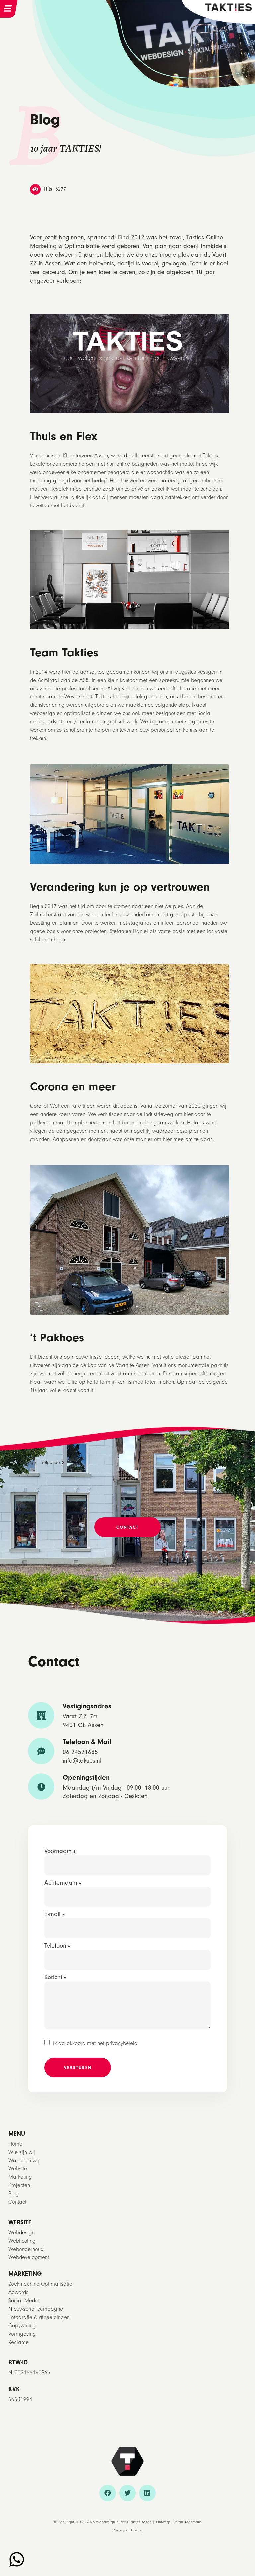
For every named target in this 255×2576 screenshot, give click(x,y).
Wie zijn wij (22, 2152)
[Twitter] (127, 2493)
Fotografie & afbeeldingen (39, 2317)
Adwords (18, 2292)
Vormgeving (22, 2334)
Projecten (19, 2185)
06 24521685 (80, 1752)
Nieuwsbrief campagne (36, 2309)
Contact (17, 2202)
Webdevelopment (29, 2257)
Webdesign (21, 2232)
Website (18, 2169)
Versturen (78, 2067)
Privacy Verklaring (128, 2530)
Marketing (20, 2177)
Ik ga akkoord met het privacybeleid (95, 2043)
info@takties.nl (82, 1761)
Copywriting (22, 2325)
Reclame (18, 2342)
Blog (14, 2194)
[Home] (228, 6)
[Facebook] (108, 2493)
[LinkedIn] (147, 2493)
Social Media (24, 2300)
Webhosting (22, 2241)
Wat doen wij (24, 2160)
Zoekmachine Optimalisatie (40, 2284)
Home (15, 2144)
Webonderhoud (26, 2249)
